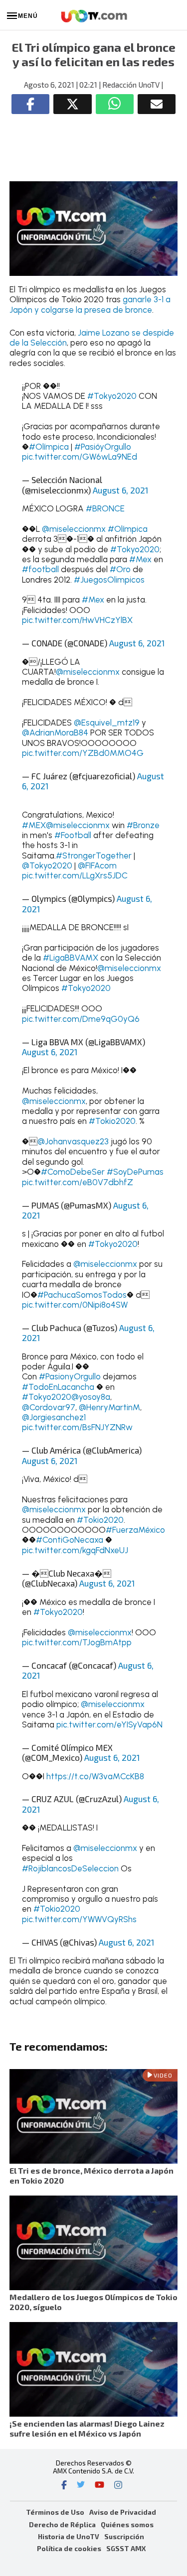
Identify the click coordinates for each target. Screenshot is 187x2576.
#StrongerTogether (94, 856)
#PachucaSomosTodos (82, 1295)
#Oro (120, 569)
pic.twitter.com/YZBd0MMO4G (83, 753)
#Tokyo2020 (112, 396)
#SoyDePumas (135, 1172)
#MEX (34, 825)
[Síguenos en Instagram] (118, 2486)
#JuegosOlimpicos (109, 580)
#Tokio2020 (112, 1121)
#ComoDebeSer (73, 1172)
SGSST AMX (126, 2548)
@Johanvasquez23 (73, 1141)
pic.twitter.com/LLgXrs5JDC (75, 875)
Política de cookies (69, 2548)
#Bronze (143, 825)
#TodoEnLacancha (58, 1387)
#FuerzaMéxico (135, 1530)
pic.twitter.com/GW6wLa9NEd (80, 457)
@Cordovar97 (49, 1407)
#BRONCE (105, 508)
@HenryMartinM (109, 1407)
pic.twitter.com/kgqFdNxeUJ (75, 1550)
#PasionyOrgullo (70, 1376)
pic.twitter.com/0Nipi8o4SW (75, 1305)
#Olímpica (49, 447)
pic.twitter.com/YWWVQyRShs (79, 1919)
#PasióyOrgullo (103, 447)
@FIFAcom (97, 865)
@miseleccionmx (74, 529)
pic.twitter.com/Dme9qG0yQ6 (81, 1019)
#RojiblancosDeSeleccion (70, 1868)
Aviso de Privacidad (123, 2512)
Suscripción (124, 2536)
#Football (73, 835)
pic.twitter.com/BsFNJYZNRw (77, 1427)
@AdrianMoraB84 (55, 733)
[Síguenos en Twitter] (81, 2486)
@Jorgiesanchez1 (54, 1417)
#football (40, 569)
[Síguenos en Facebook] (64, 2486)
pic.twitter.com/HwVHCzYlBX (77, 620)
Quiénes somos (127, 2524)
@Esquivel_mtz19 (107, 723)
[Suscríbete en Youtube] (99, 2486)
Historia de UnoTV (69, 2536)
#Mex (140, 559)
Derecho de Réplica (62, 2524)
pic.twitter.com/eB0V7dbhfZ (78, 1182)
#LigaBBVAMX (71, 958)
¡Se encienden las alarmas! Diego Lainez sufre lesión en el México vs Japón (87, 2428)
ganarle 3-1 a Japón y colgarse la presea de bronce (90, 304)
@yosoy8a (91, 1397)
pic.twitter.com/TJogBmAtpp (77, 1642)
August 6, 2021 (120, 490)
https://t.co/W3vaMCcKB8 (95, 1776)
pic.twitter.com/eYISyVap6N (109, 1724)
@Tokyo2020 (47, 865)
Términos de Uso (55, 2512)
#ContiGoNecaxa (70, 1540)
